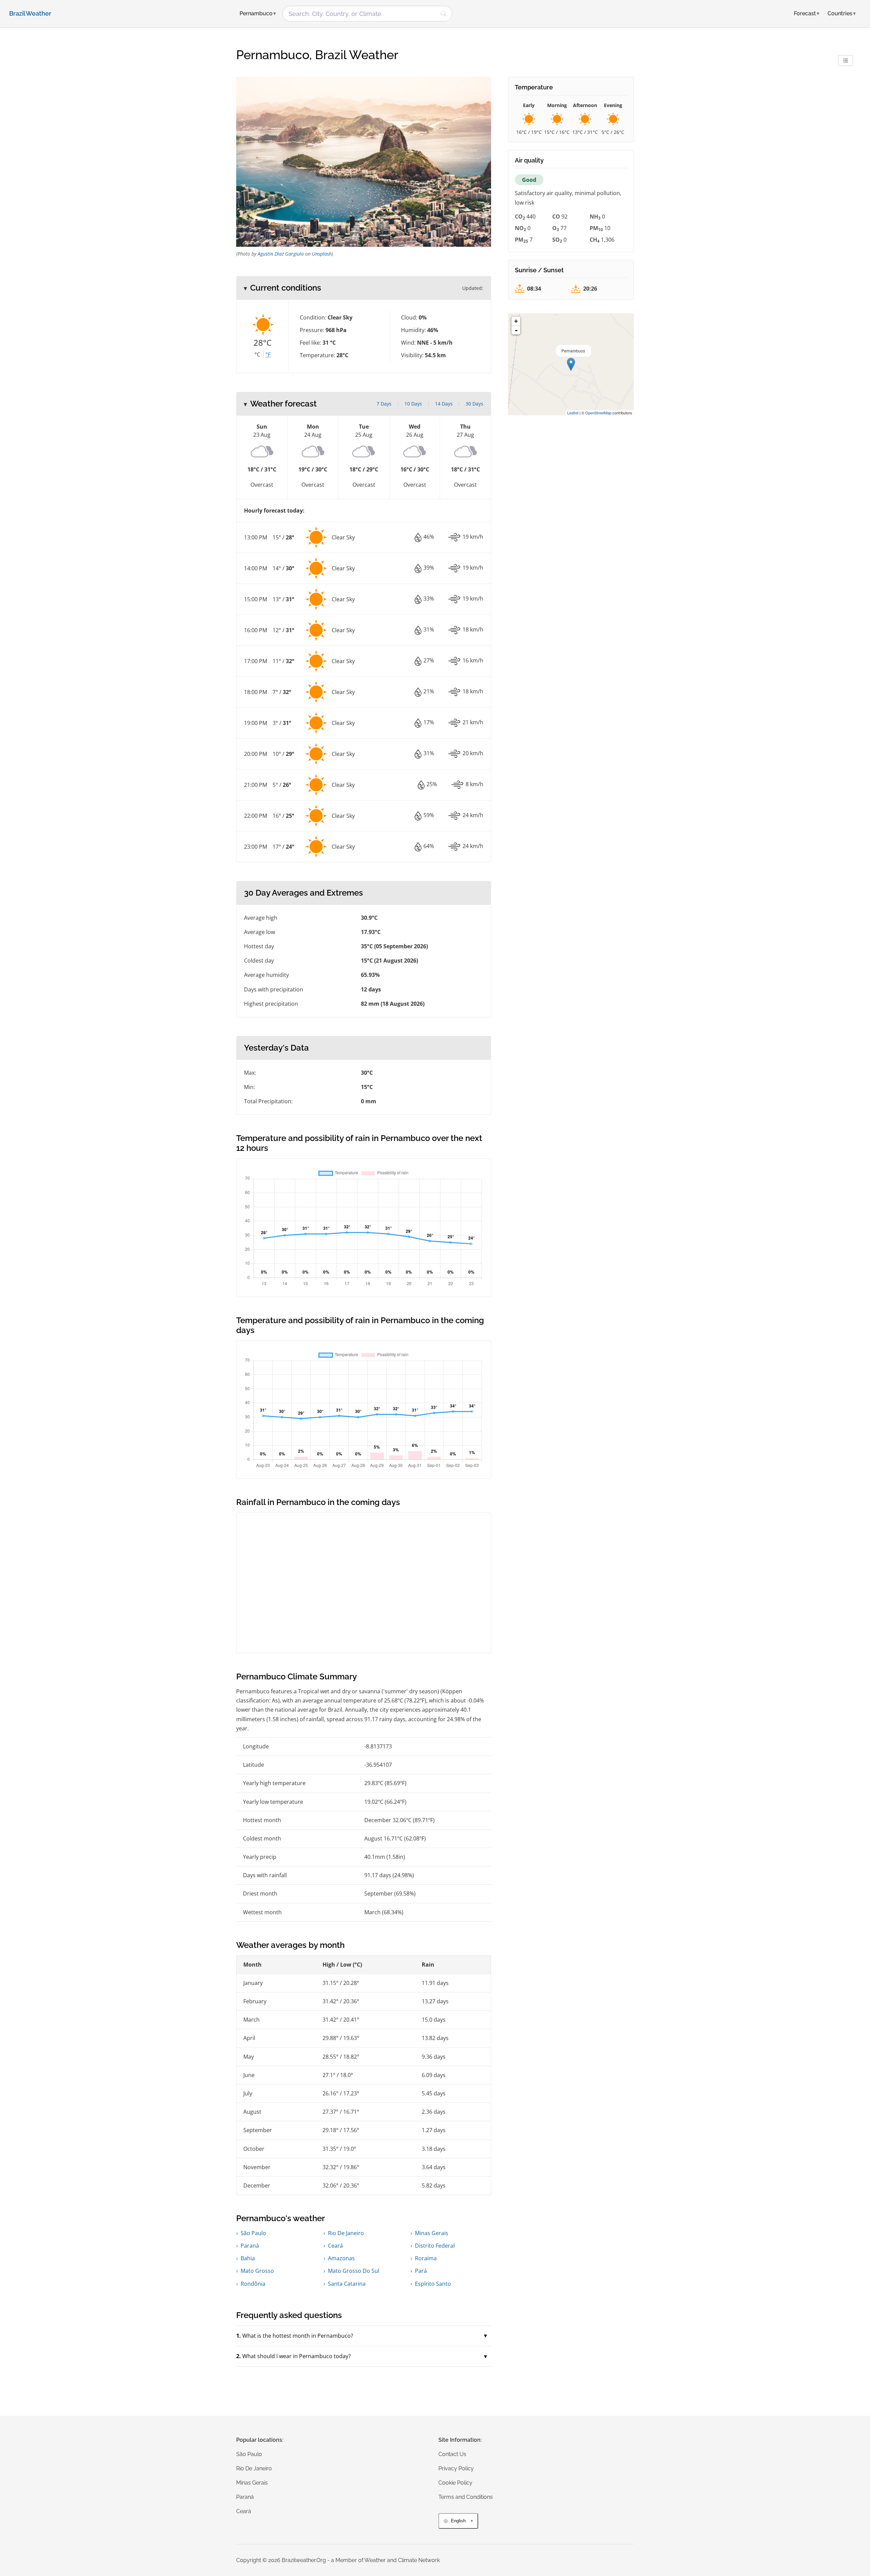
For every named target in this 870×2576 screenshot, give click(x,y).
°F (268, 355)
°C (257, 355)
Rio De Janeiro (346, 2233)
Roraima (426, 2258)
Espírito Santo (433, 2284)
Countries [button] (842, 13)
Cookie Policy (455, 2483)
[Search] (443, 14)
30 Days (474, 404)
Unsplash (322, 254)
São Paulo (253, 2233)
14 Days (444, 404)
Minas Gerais (432, 2233)
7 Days (384, 404)
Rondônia (253, 2284)
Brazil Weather (30, 14)
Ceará (335, 2246)
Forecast (807, 13)
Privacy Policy (456, 2468)
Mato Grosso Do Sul (354, 2271)
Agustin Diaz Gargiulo (281, 254)
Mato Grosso (257, 2271)
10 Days (413, 404)
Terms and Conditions (466, 2497)
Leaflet (573, 413)
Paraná (250, 2246)
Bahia (248, 2258)
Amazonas (341, 2258)
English (458, 2521)
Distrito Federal (435, 2246)
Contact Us (452, 2454)
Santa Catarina (347, 2284)
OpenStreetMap (598, 413)
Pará (421, 2271)
